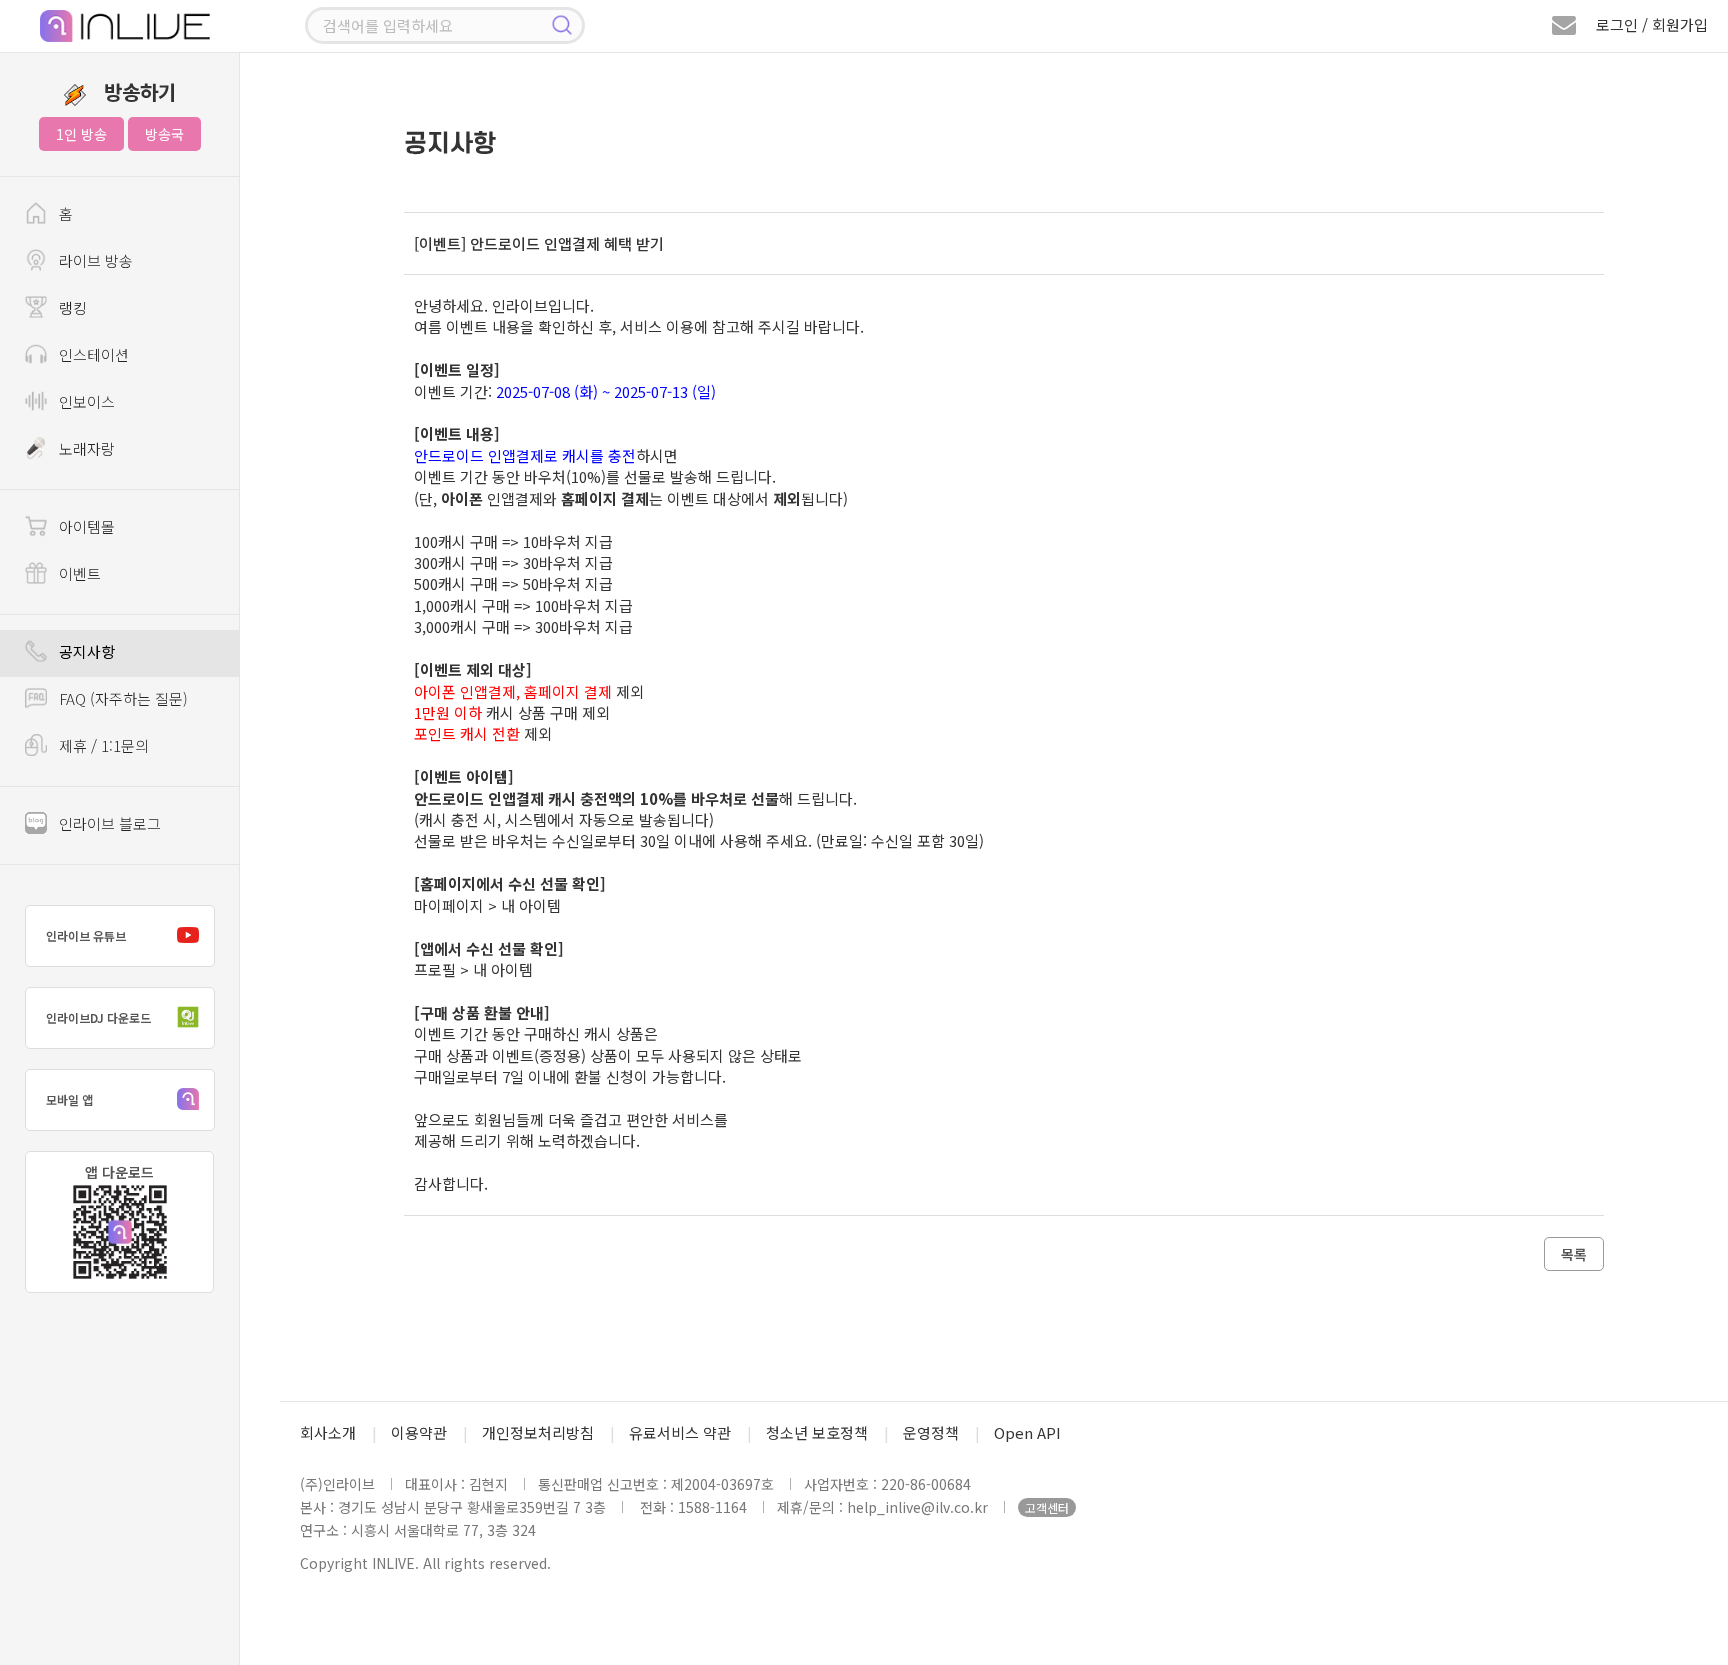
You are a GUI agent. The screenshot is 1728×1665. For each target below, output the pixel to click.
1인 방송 (81, 134)
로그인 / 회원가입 (1652, 24)
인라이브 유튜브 (86, 935)
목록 (1574, 1254)
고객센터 (1047, 1507)
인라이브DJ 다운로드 (98, 1017)
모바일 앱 (69, 1099)
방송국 (164, 134)
